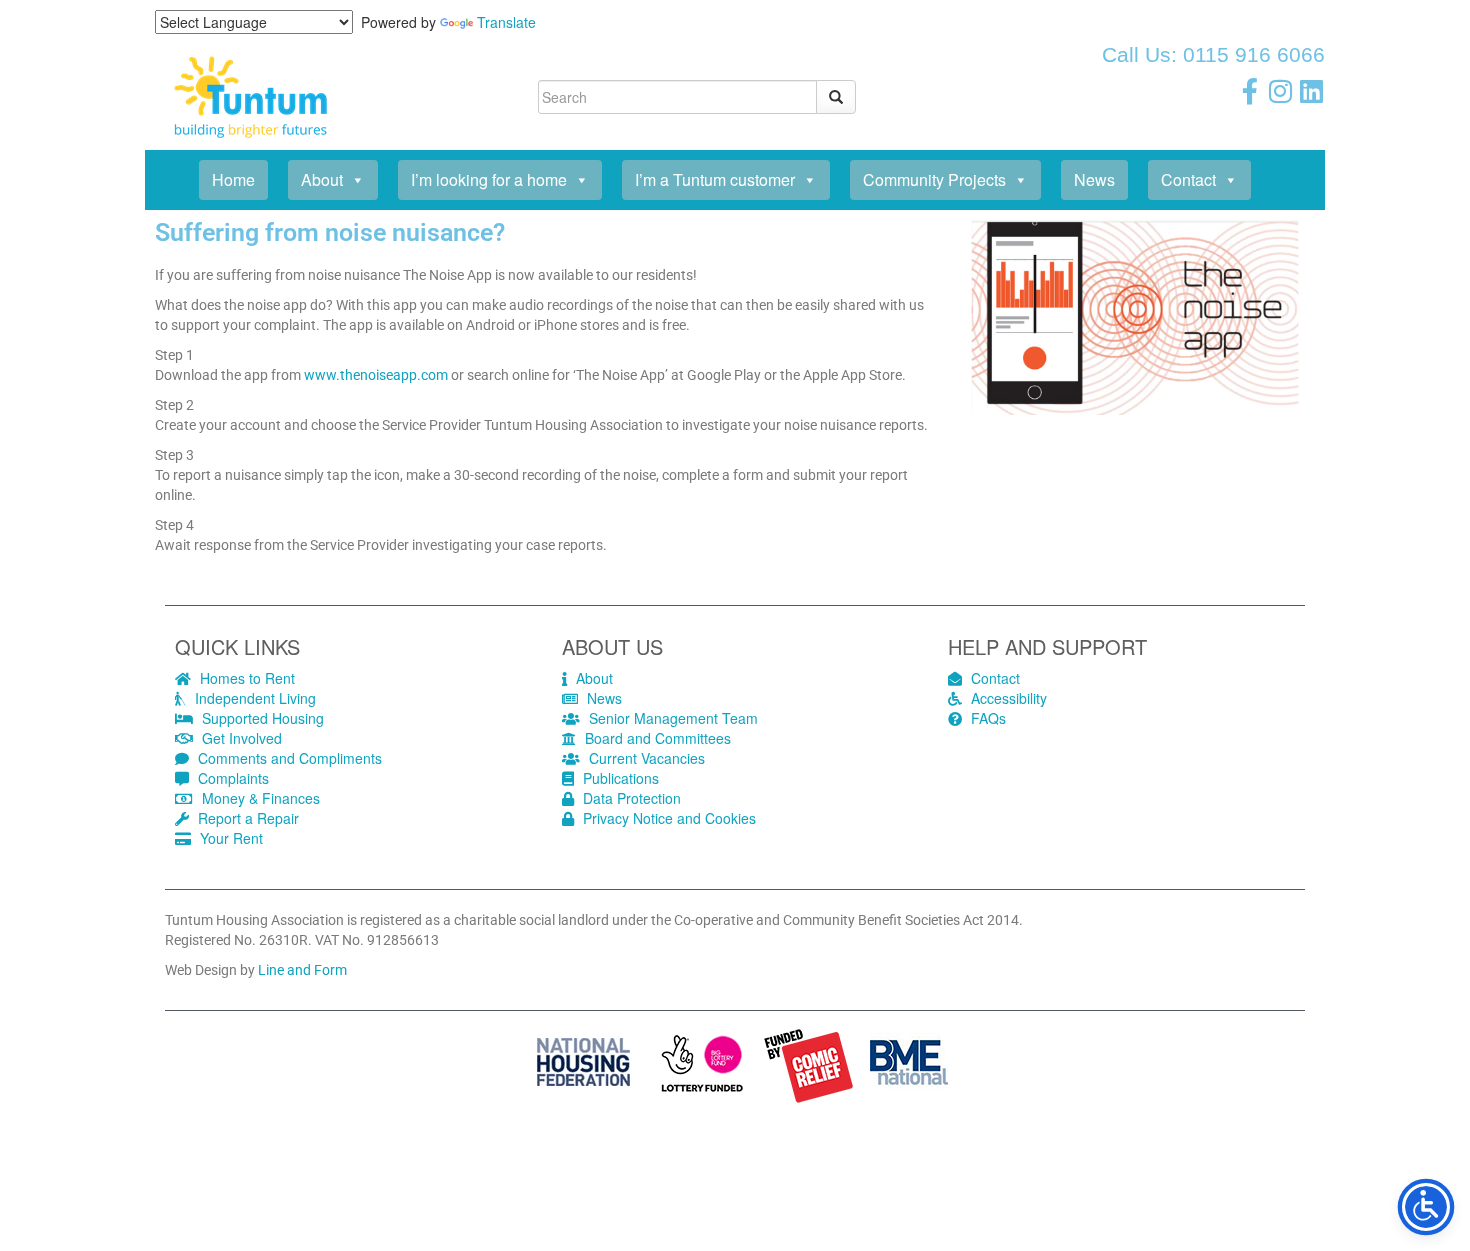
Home (233, 179)
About (322, 179)
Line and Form (302, 970)
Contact (1188, 179)
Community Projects (934, 179)
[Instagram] (1281, 91)
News (1094, 179)
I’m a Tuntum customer (715, 179)
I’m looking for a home (489, 179)
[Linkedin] (1312, 91)
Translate (506, 22)
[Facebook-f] (1250, 91)
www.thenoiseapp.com (376, 375)
